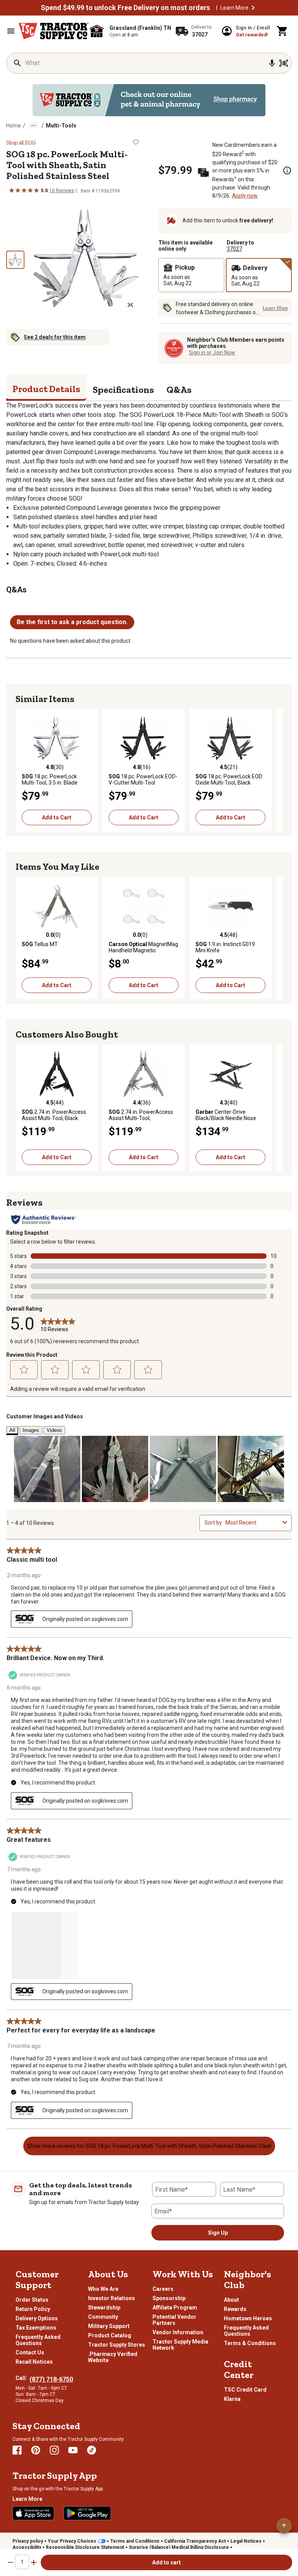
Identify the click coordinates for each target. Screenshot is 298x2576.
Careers (163, 2289)
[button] (253, 8)
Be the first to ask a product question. (72, 622)
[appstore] (33, 2513)
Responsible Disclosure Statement (85, 2547)
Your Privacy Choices (72, 2541)
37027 (234, 249)
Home (14, 126)
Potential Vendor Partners (174, 2320)
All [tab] (12, 1430)
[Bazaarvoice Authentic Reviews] (44, 1220)
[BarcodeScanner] (284, 63)
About (231, 2300)
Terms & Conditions (250, 2343)
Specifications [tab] (123, 390)
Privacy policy (28, 2541)
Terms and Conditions (135, 2541)
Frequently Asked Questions (38, 2340)
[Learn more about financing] (287, 170)
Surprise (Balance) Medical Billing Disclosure (179, 2547)
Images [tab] (31, 1430)
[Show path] (33, 126)
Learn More (234, 8)
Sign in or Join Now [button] (212, 353)
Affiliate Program (175, 2308)
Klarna (232, 2399)
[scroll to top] (284, 2526)
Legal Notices (246, 2541)
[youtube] (73, 2450)
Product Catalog (110, 2335)
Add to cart (166, 2562)
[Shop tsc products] (149, 100)
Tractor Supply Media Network (180, 2345)
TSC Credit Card (245, 2390)
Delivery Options (37, 2318)
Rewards (235, 2309)
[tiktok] (92, 2450)
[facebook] (17, 2450)
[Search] (17, 63)
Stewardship (104, 2308)
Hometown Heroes (248, 2318)
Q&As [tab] (179, 390)
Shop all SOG (21, 143)
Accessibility (27, 2547)
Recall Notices (34, 2362)
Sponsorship (169, 2298)
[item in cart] (282, 31)
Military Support (109, 2326)
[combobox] (252, 1523)
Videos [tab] (54, 1430)
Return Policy (33, 2309)
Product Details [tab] (46, 389)
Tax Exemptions (36, 2328)
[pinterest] (36, 2450)
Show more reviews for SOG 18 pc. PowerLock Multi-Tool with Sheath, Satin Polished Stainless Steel (149, 2146)
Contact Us (30, 2352)
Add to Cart (57, 817)
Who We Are (103, 2289)
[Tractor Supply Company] (54, 31)
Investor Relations (112, 2298)
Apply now (245, 196)
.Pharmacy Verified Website (113, 2357)
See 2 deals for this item (55, 337)
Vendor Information (178, 2332)
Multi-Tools (61, 126)
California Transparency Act (195, 2541)
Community (103, 2317)
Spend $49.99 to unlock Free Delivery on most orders (125, 8)
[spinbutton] (22, 2562)
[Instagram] (54, 2450)
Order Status (32, 2300)
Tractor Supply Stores (117, 2345)
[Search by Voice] (272, 63)
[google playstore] (87, 2513)
